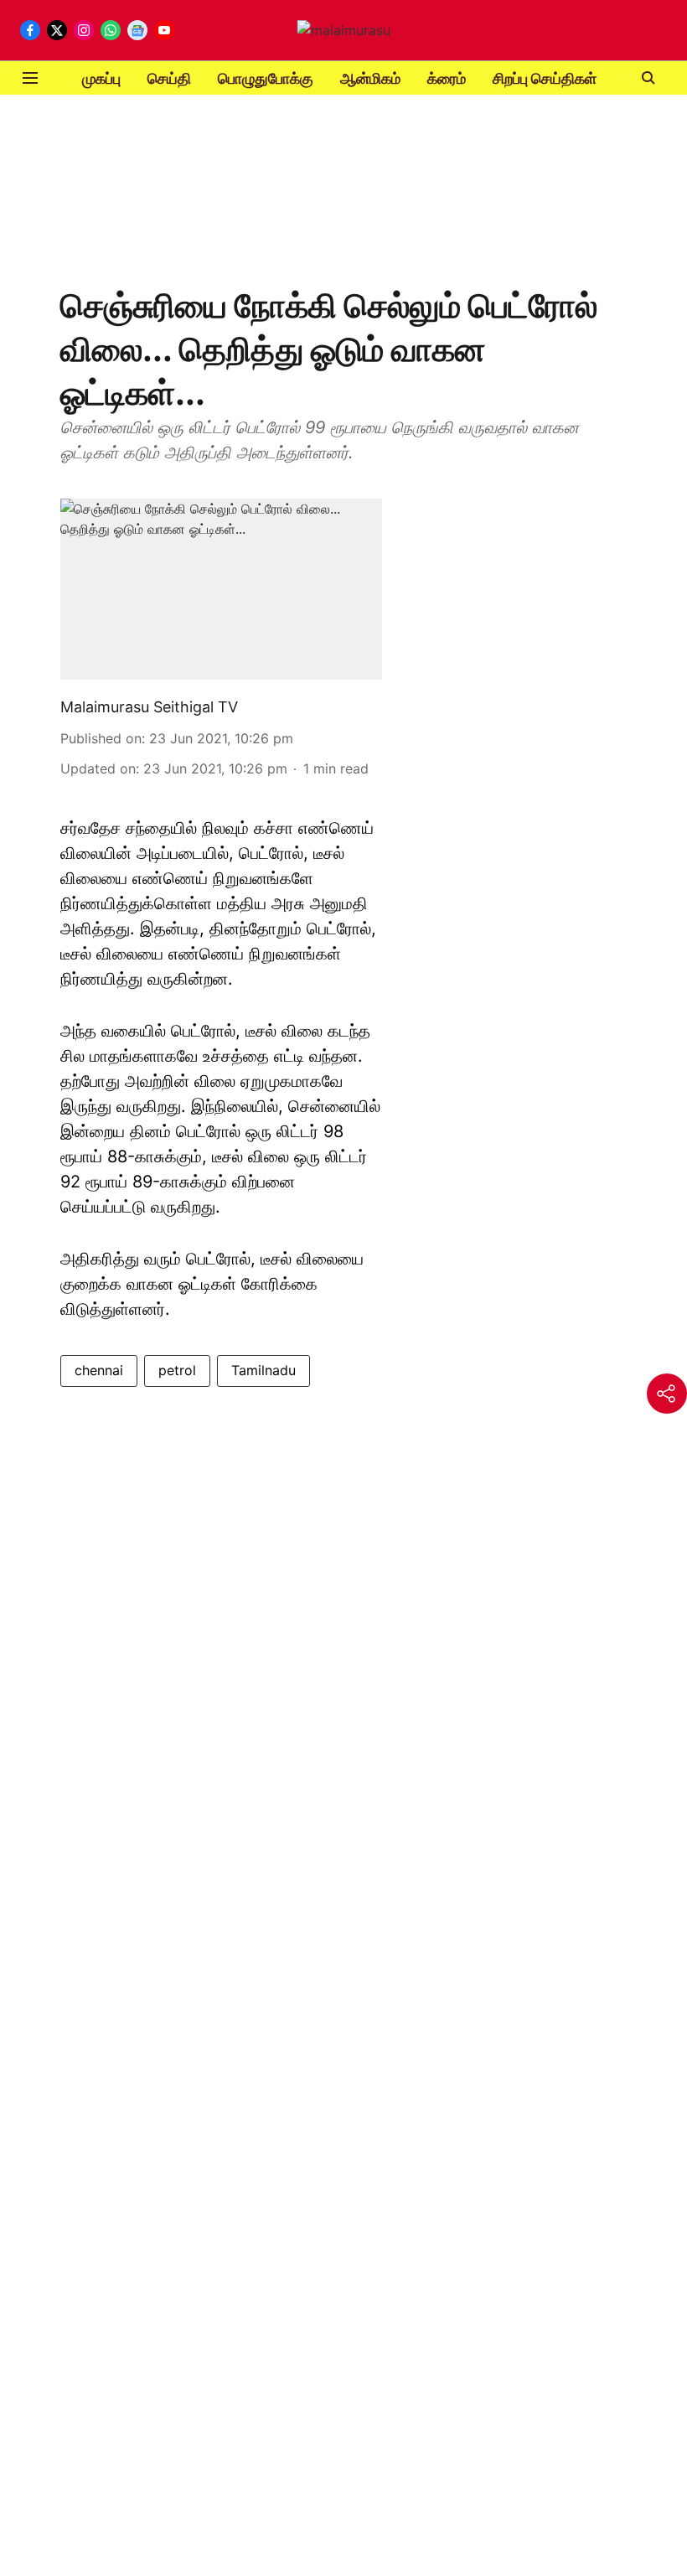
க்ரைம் (447, 78)
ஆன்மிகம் (370, 78)
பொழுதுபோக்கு (266, 78)
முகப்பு (101, 78)
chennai (99, 1370)
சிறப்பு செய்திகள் (545, 78)
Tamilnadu (263, 1370)
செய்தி (169, 78)
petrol (177, 1370)
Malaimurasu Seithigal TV (149, 707)
